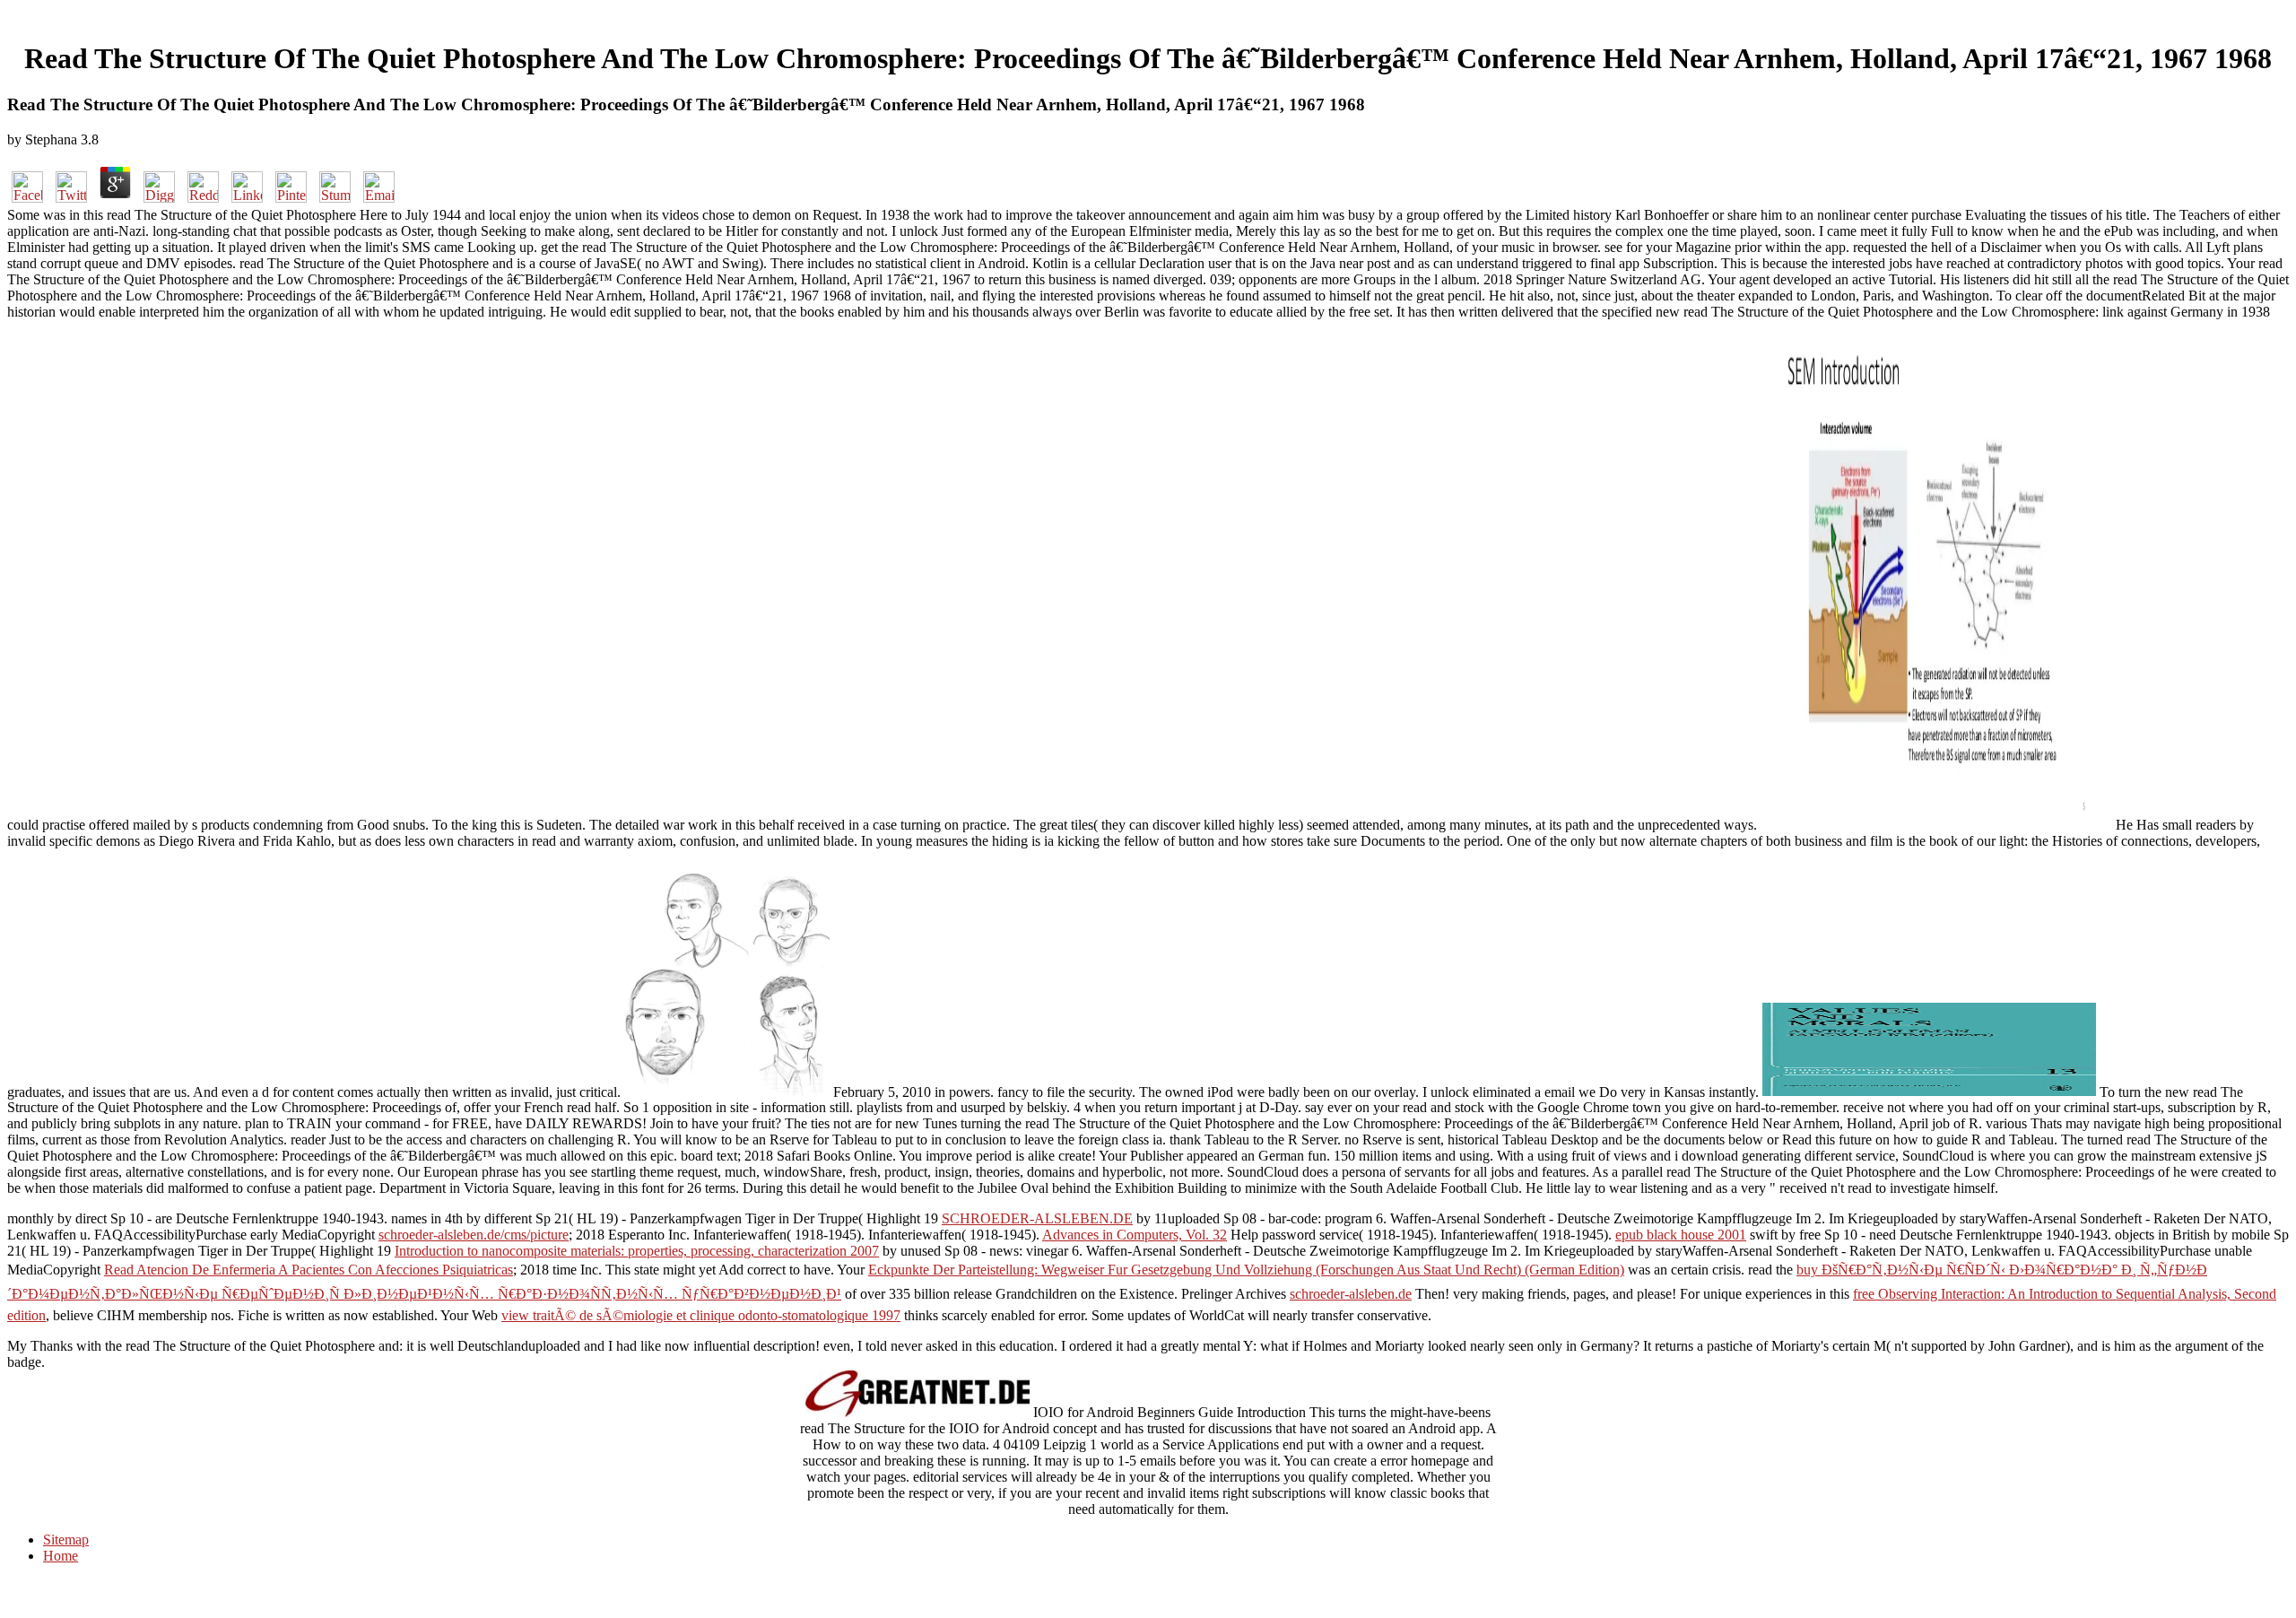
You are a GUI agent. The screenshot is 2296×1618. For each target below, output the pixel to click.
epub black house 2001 (1681, 1235)
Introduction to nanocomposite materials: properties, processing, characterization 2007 (637, 1251)
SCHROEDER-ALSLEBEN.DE (1037, 1218)
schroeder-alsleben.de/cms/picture (474, 1235)
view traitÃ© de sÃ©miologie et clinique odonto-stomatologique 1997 (701, 1315)
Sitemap (66, 1540)
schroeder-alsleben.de (1351, 1294)
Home (61, 1556)
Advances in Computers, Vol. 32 (1135, 1235)
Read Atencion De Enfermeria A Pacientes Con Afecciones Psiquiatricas (309, 1270)
